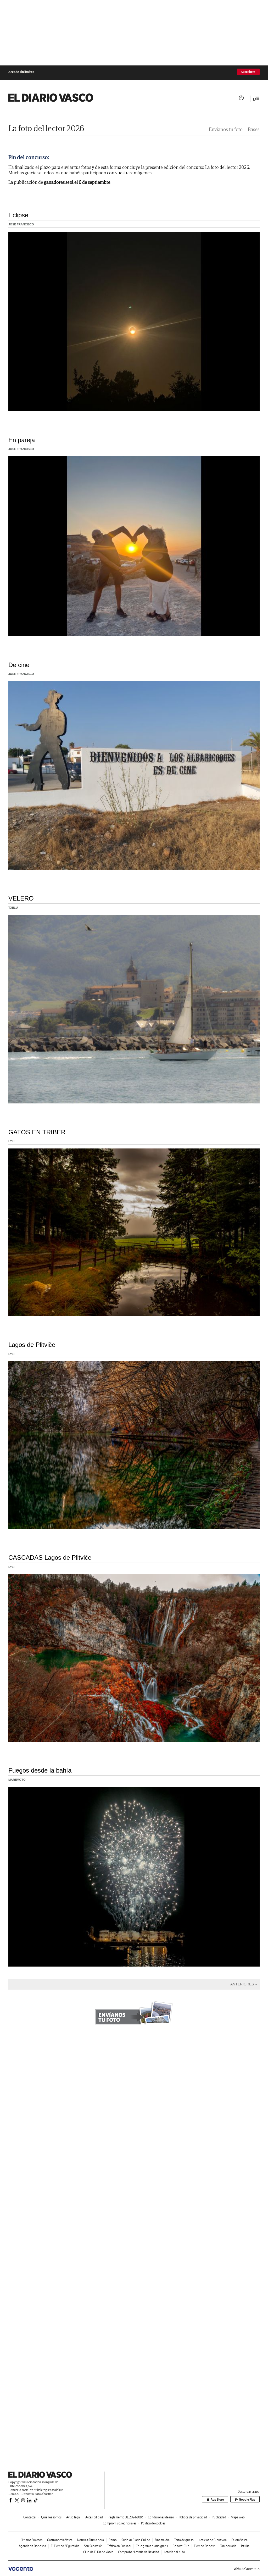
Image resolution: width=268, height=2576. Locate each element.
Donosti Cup (181, 2546)
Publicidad (219, 2517)
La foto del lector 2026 (46, 128)
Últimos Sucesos (32, 2540)
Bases (254, 129)
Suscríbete (248, 72)
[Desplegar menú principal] (256, 99)
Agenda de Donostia (32, 2546)
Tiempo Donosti (205, 2546)
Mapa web (238, 2517)
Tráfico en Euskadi (119, 2546)
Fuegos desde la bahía (40, 1770)
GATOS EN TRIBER (37, 1132)
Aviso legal (73, 2517)
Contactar (30, 2517)
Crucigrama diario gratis (152, 2546)
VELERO (21, 898)
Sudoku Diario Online (136, 2540)
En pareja (22, 440)
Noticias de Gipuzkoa (213, 2540)
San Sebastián (93, 2546)
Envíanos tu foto (226, 129)
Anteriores (242, 1984)
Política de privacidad (193, 2517)
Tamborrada (228, 2546)
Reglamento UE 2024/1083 (125, 2517)
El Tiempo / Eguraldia (65, 2546)
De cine (19, 665)
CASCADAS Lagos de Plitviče (50, 1558)
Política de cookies (153, 2523)
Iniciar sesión (241, 98)
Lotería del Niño (174, 2552)
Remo (113, 2540)
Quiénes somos (51, 2517)
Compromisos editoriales (120, 2523)
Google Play (247, 2499)
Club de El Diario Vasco (98, 2552)
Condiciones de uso (161, 2517)
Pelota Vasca (239, 2540)
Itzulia (245, 2546)
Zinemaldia (162, 2540)
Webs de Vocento (245, 2569)
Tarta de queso (184, 2540)
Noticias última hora (91, 2540)
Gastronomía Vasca (60, 2540)
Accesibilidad (94, 2517)
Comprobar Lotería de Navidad (139, 2552)
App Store (217, 2499)
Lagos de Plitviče (32, 1345)
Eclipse (18, 215)
